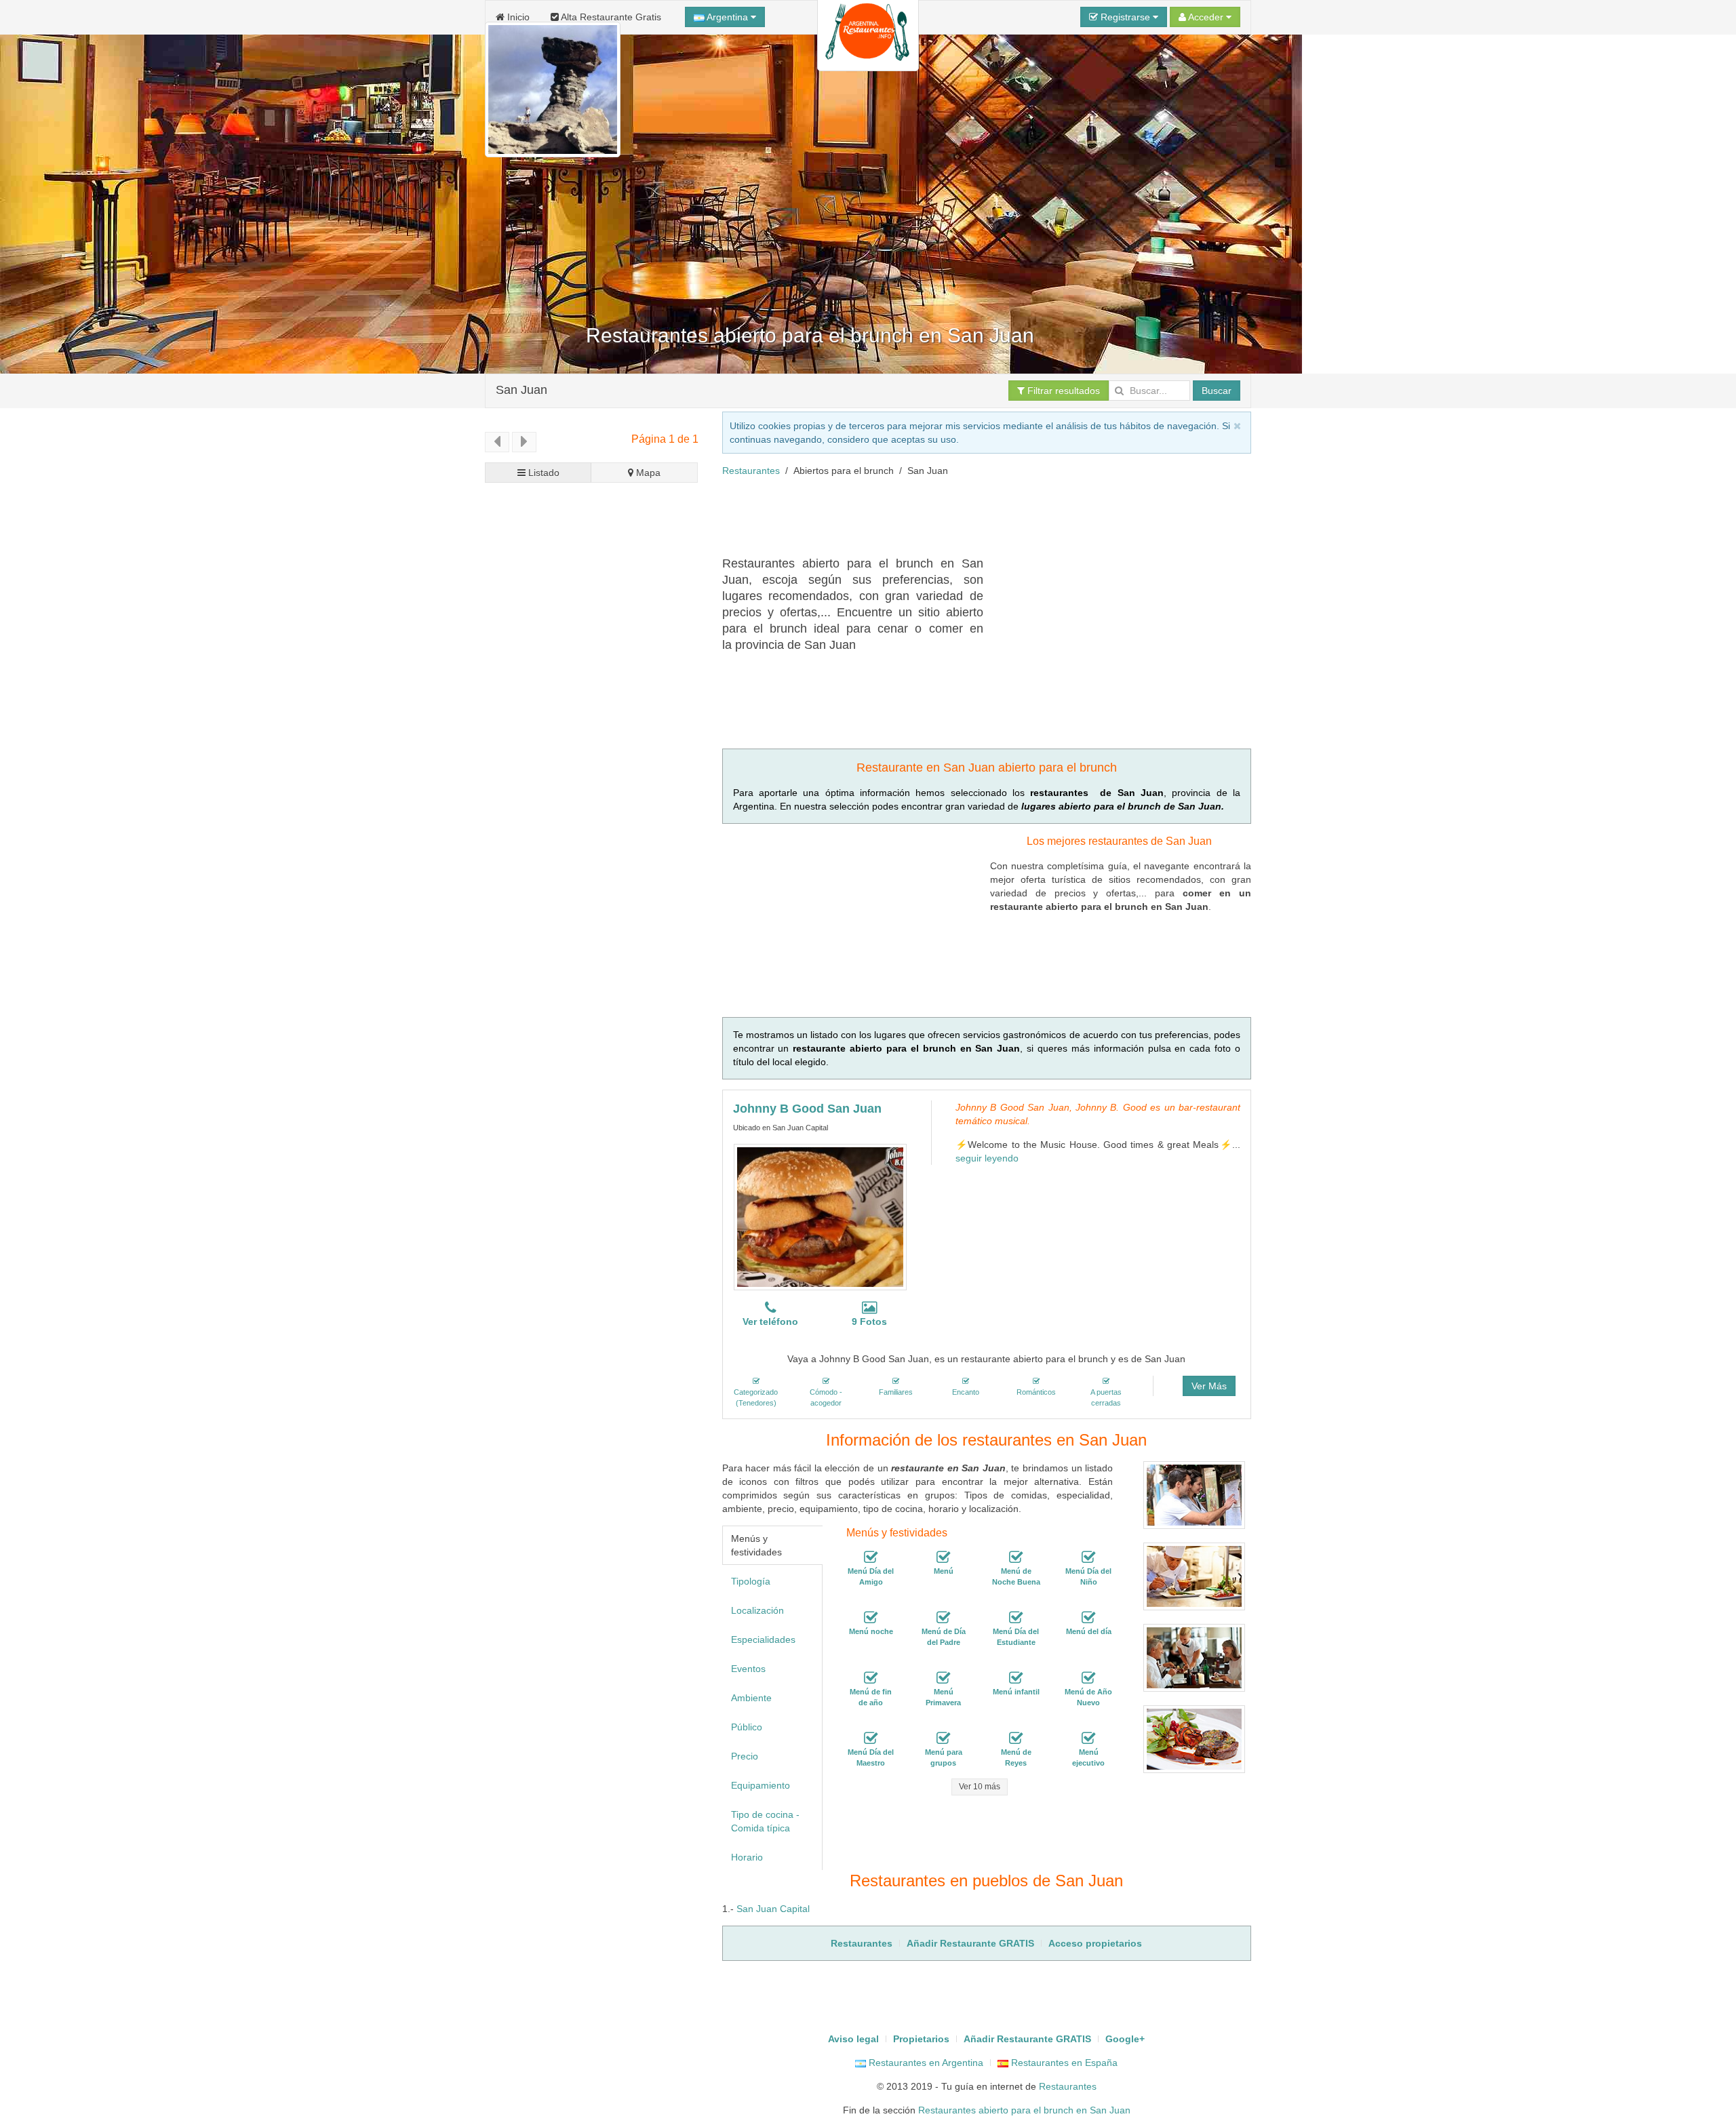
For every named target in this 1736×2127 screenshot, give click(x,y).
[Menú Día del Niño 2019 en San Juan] (1088, 1557)
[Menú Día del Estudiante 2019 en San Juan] (1016, 1618)
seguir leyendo (987, 1158)
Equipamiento (761, 1785)
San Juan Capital (773, 1909)
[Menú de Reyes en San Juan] (1016, 1738)
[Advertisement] (969, 521)
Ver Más (1209, 1386)
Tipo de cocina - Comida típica (765, 1821)
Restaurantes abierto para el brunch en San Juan (1024, 2110)
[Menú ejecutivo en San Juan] (1088, 1738)
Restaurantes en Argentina (925, 2063)
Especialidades (763, 1639)
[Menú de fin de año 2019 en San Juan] (871, 1678)
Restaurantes (751, 471)
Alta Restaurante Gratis (610, 17)
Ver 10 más (980, 1787)
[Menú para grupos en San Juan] (943, 1738)
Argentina (728, 17)
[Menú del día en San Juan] (1088, 1618)
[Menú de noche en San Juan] (871, 1618)
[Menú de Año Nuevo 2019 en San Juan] (1088, 1678)
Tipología (751, 1581)
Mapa (647, 473)
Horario (747, 1857)
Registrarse (1125, 17)
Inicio (517, 17)
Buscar (1217, 391)
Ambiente (751, 1698)
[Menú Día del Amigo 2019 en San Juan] (871, 1557)
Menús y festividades (756, 1545)
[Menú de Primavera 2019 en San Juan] (943, 1678)
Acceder (1206, 17)
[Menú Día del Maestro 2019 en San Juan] (871, 1738)
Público (747, 1727)
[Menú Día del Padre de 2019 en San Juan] (943, 1618)
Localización (757, 1610)
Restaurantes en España (1063, 2063)
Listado (542, 473)
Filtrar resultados (1062, 391)
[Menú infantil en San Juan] (1016, 1678)
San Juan (521, 390)
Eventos (748, 1669)
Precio (745, 1756)
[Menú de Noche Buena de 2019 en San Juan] (1016, 1557)
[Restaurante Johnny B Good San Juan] (820, 1217)
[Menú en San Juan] (943, 1557)
